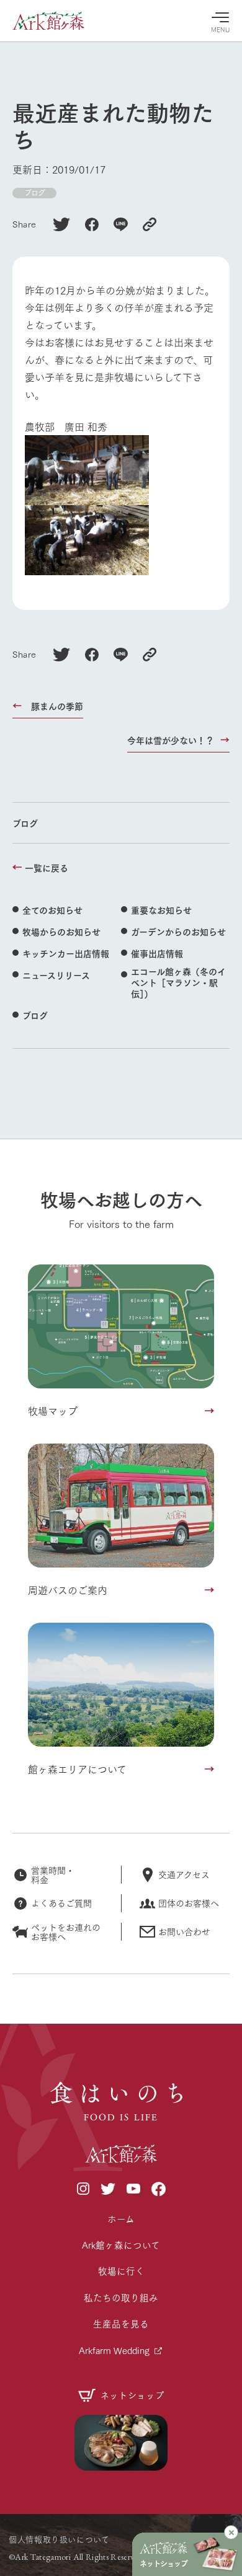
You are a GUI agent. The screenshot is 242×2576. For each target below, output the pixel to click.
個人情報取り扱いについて (59, 2539)
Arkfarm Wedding (114, 2350)
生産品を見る (121, 2323)
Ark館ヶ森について (121, 2245)
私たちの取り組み (121, 2297)
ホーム (121, 2219)
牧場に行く (121, 2271)
